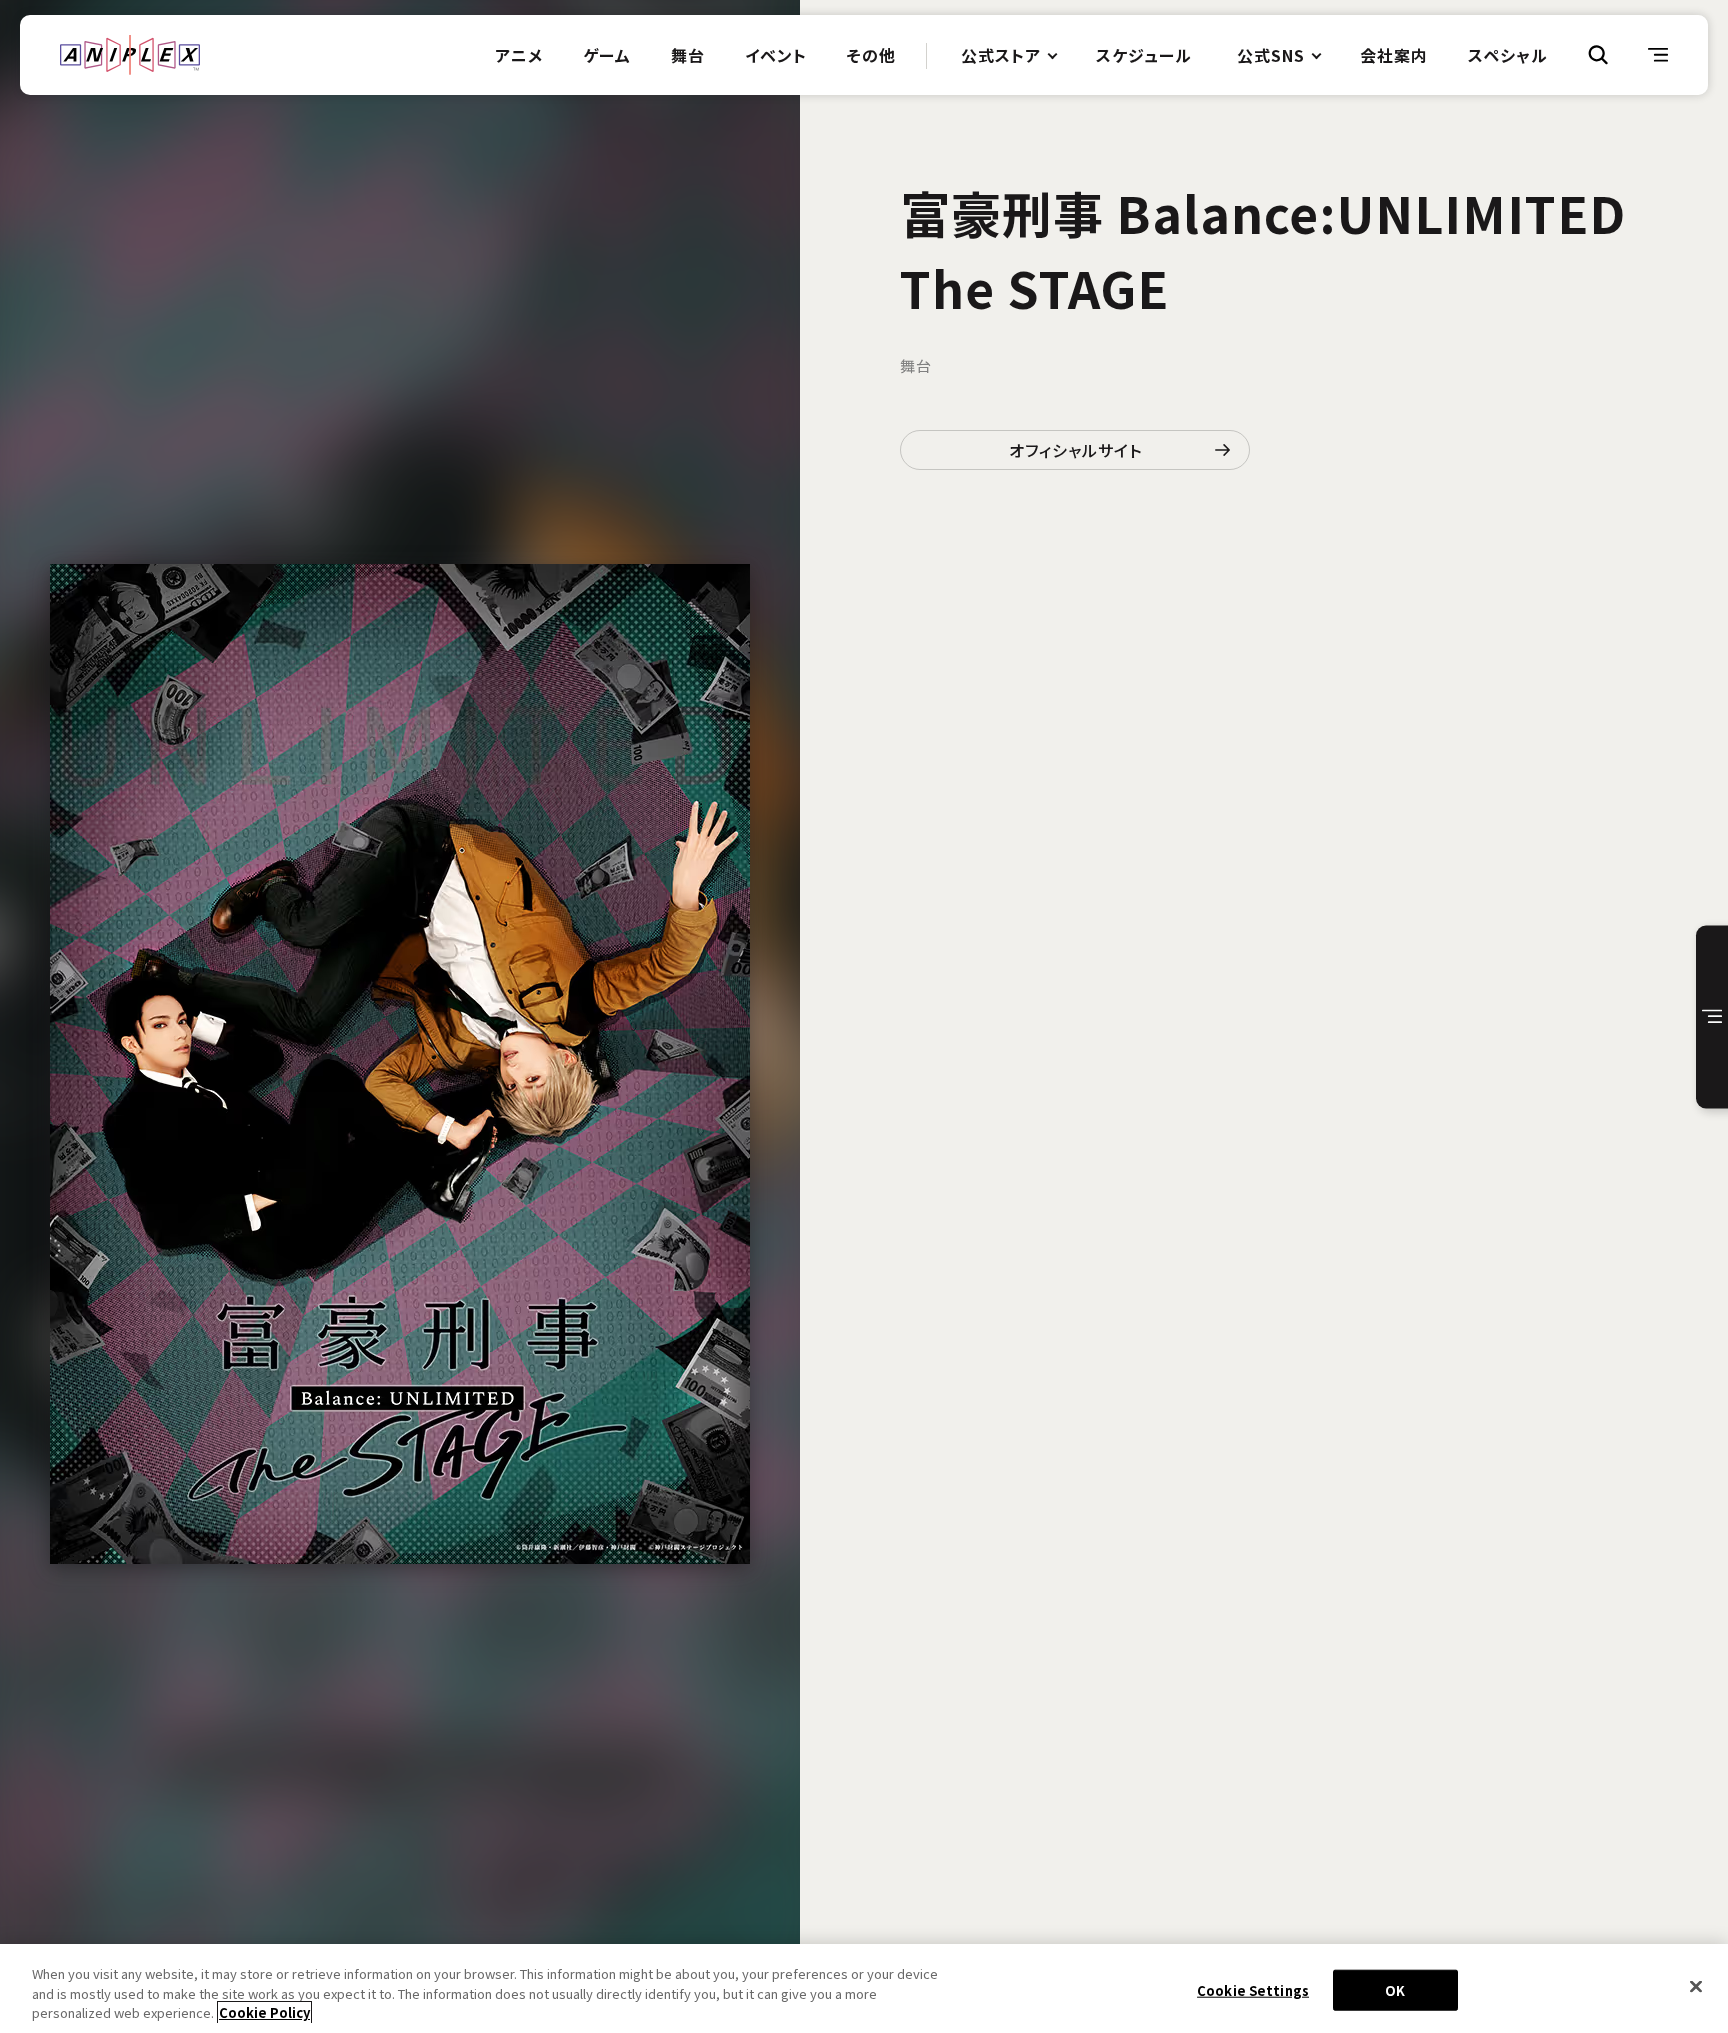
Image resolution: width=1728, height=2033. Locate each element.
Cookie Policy (264, 2012)
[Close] (1696, 1986)
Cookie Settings (1253, 1989)
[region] (864, 1988)
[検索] (1598, 55)
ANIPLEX (130, 55)
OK (1395, 1989)
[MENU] (1658, 55)
